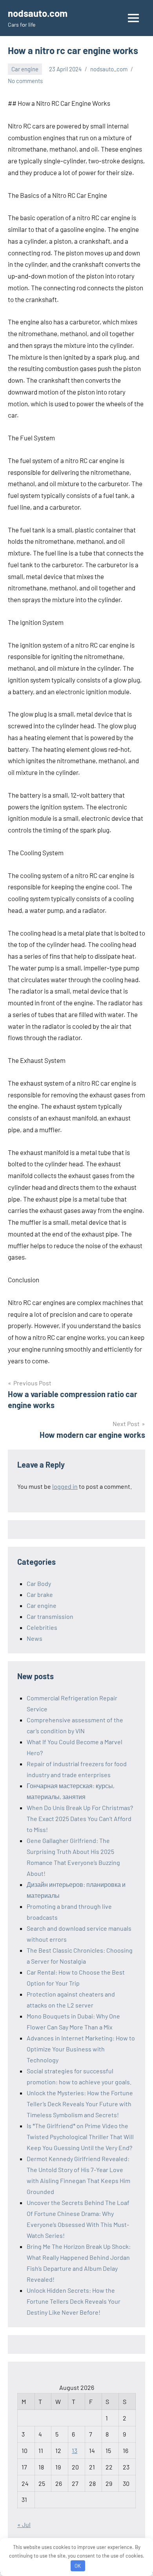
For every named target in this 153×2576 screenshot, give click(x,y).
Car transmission (50, 1616)
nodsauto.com (38, 13)
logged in (65, 1486)
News (35, 1638)
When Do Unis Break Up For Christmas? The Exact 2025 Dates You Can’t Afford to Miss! (80, 1818)
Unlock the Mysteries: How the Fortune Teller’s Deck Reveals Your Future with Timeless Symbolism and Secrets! (80, 2104)
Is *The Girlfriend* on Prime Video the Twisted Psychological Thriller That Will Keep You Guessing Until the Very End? (80, 2137)
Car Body (39, 1583)
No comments (25, 81)
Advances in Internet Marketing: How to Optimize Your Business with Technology (81, 2049)
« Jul (24, 2524)
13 (75, 2450)
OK (78, 2566)
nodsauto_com (109, 69)
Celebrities (42, 1627)
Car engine (25, 69)
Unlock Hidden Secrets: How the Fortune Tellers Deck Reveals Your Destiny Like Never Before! (74, 2301)
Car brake (40, 1594)
